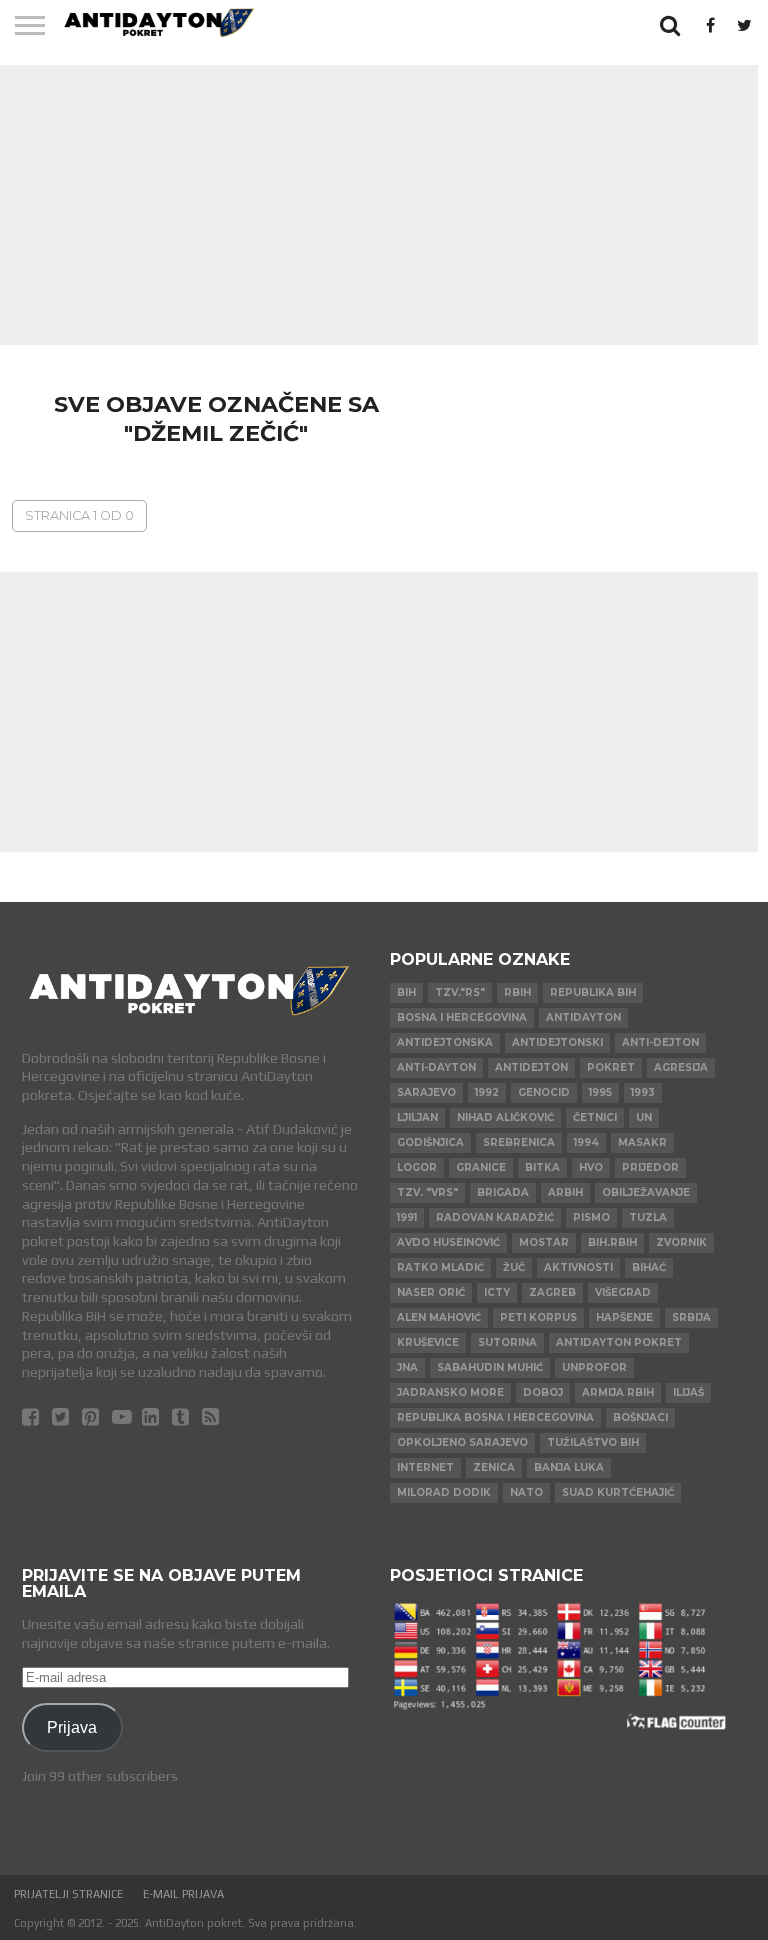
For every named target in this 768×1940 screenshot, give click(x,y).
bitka (542, 1167)
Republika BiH (593, 992)
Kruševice (428, 1342)
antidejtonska (445, 1042)
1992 (487, 1092)
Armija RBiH (618, 1392)
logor (417, 1167)
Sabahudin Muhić (490, 1367)
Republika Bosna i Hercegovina (495, 1417)
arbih (565, 1192)
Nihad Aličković (505, 1117)
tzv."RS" (460, 992)
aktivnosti (578, 1267)
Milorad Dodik (444, 1492)
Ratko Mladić (440, 1267)
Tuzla (648, 1217)
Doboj (543, 1392)
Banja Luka (569, 1467)
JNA (407, 1367)
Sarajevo (426, 1092)
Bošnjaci (640, 1417)
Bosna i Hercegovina (462, 1017)
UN (644, 1117)
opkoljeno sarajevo (462, 1442)
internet (425, 1467)
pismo (591, 1217)
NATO (526, 1492)
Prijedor (650, 1167)
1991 (407, 1217)
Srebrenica (519, 1142)
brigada (503, 1192)
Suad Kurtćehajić (618, 1492)
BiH (406, 992)
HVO (591, 1167)
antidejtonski (557, 1042)
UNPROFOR (594, 1367)
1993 (643, 1092)
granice (481, 1167)
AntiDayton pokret (619, 1342)
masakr (642, 1142)
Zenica (494, 1467)
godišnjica (430, 1142)
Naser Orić (431, 1292)
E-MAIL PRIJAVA (183, 1894)
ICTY (497, 1292)
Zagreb (552, 1292)
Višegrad (623, 1292)
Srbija (691, 1317)
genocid (544, 1092)
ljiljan (417, 1117)
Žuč (514, 1267)
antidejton (531, 1067)
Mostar (544, 1242)
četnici (595, 1117)
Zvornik (681, 1242)
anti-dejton (660, 1042)
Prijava (72, 1727)
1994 (586, 1142)
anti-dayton (436, 1067)
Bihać (649, 1267)
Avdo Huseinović (448, 1242)
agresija (681, 1067)
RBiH (517, 992)
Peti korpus (538, 1317)
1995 (600, 1092)
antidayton (583, 1017)
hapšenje (624, 1317)
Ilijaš (688, 1392)
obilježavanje (646, 1192)
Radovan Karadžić (495, 1217)
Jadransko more (450, 1392)
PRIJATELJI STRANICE (68, 1894)
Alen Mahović (439, 1317)
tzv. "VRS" (427, 1192)
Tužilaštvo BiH (593, 1442)
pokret (611, 1067)
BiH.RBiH (612, 1242)
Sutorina (507, 1342)
